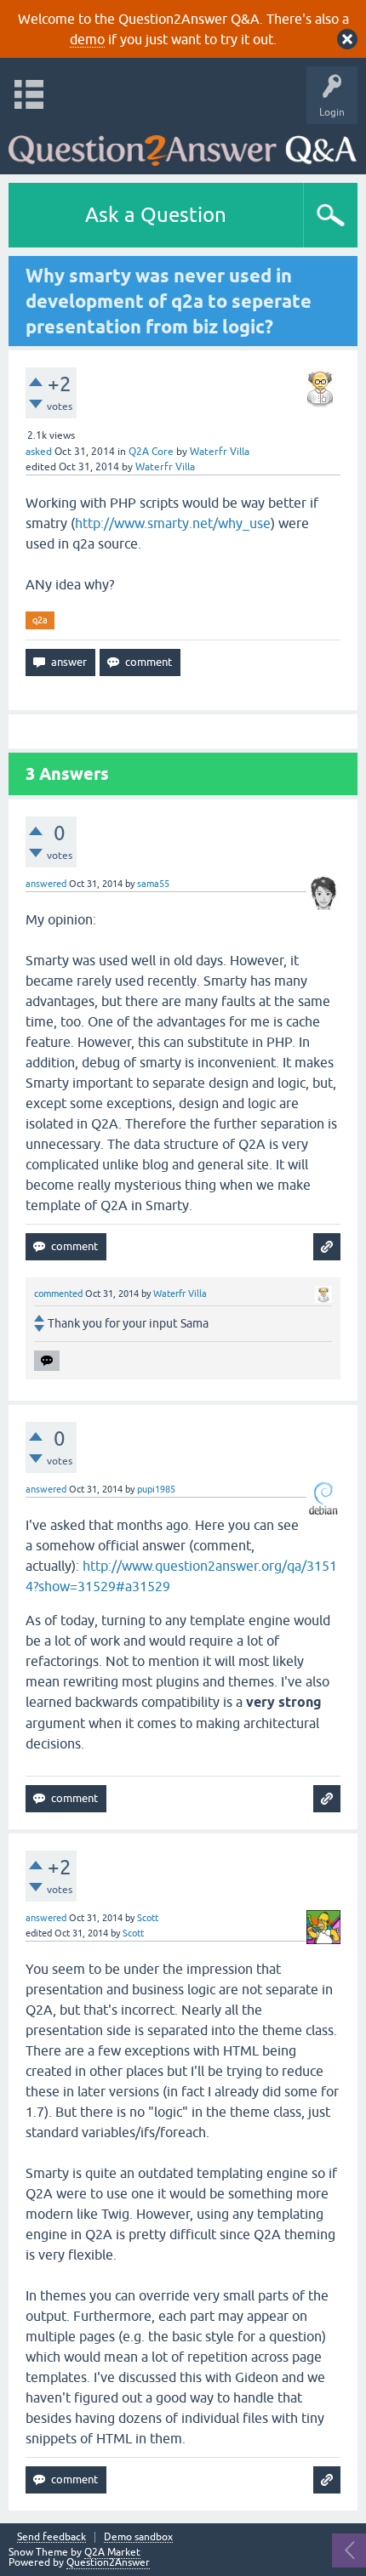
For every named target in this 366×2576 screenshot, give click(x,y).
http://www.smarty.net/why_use (173, 523)
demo (87, 39)
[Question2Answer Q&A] (183, 145)
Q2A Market (112, 2552)
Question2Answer (108, 2562)
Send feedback (51, 2537)
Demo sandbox (138, 2537)
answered (46, 884)
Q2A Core (151, 452)
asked (39, 452)
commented (58, 1294)
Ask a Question (156, 215)
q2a (40, 620)
